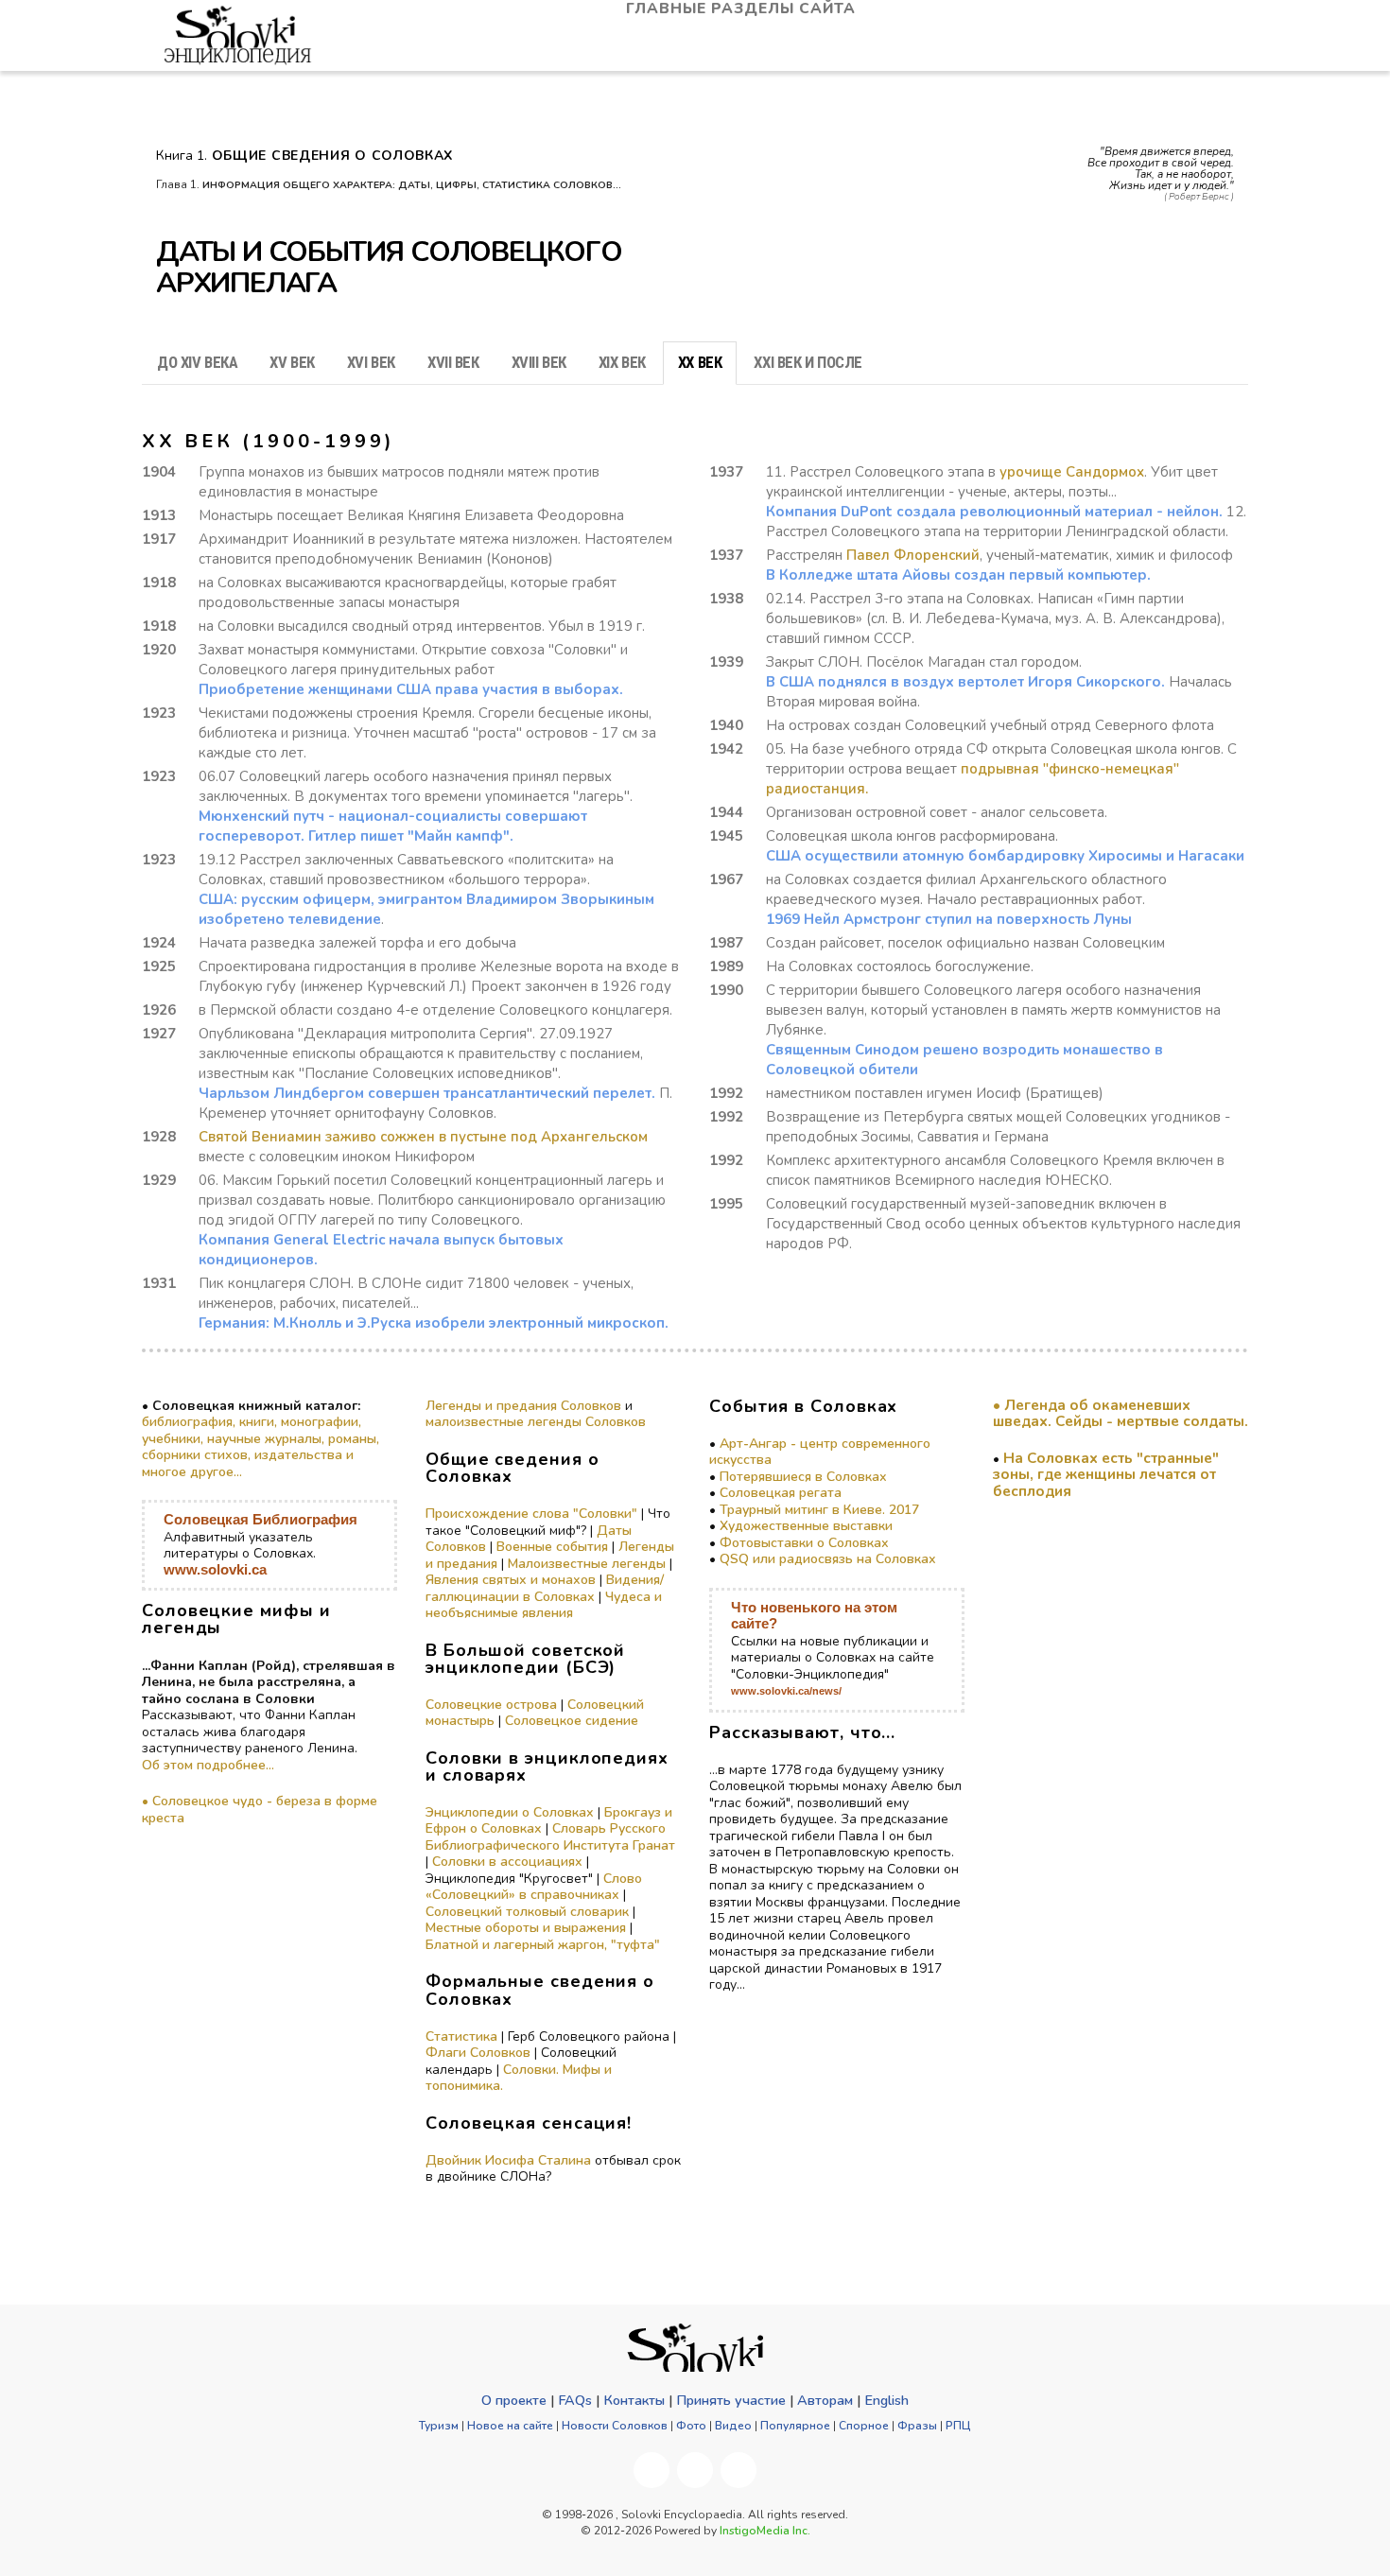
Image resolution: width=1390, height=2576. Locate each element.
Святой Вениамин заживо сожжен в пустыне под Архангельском (423, 1137)
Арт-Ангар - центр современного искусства (820, 1452)
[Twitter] (738, 2470)
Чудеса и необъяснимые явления (544, 1605)
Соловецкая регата (781, 1493)
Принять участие (731, 2400)
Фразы (917, 2426)
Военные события (552, 1547)
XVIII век (539, 362)
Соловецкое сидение (572, 1721)
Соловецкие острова (491, 1705)
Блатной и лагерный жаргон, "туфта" (543, 1945)
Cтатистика (461, 2036)
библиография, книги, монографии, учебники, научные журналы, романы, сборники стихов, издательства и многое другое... (261, 1447)
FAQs (575, 2400)
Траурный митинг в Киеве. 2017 (819, 1510)
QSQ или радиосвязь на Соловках (828, 1559)
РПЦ (958, 2426)
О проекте (514, 2400)
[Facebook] (652, 2470)
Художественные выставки (806, 1526)
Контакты (634, 2400)
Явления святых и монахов (511, 1580)
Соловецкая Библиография (261, 1519)
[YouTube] (695, 2470)
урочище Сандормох (1072, 472)
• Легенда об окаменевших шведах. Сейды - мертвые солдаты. (1121, 1413)
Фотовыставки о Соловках (804, 1543)
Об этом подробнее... (208, 1765)
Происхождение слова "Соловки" (531, 1514)
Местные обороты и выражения (526, 1928)
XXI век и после (808, 362)
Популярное (795, 2426)
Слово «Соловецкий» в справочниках (534, 1887)
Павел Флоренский (913, 555)
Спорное (864, 2426)
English (886, 2400)
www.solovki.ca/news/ (786, 1691)
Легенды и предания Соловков (523, 1406)
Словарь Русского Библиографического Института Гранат (550, 1837)
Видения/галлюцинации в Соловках (545, 1588)
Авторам (825, 2400)
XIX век (622, 362)
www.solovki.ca (215, 1569)
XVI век (371, 362)
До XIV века (197, 362)
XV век (292, 362)
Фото (691, 2426)
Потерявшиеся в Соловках (803, 1477)
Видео (733, 2426)
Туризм (439, 2426)
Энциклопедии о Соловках (510, 1812)
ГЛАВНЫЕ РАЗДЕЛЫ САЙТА (743, 9)
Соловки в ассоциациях (507, 1862)
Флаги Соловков (478, 2053)
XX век (700, 362)
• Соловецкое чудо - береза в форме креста (260, 1810)
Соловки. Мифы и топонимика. (519, 2078)
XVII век (453, 362)
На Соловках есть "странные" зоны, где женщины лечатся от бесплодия (1106, 1474)
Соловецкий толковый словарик (527, 1912)
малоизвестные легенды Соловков (536, 1422)
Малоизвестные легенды (587, 1564)
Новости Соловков (615, 2426)
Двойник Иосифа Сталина (508, 2160)
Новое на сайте (510, 2426)
